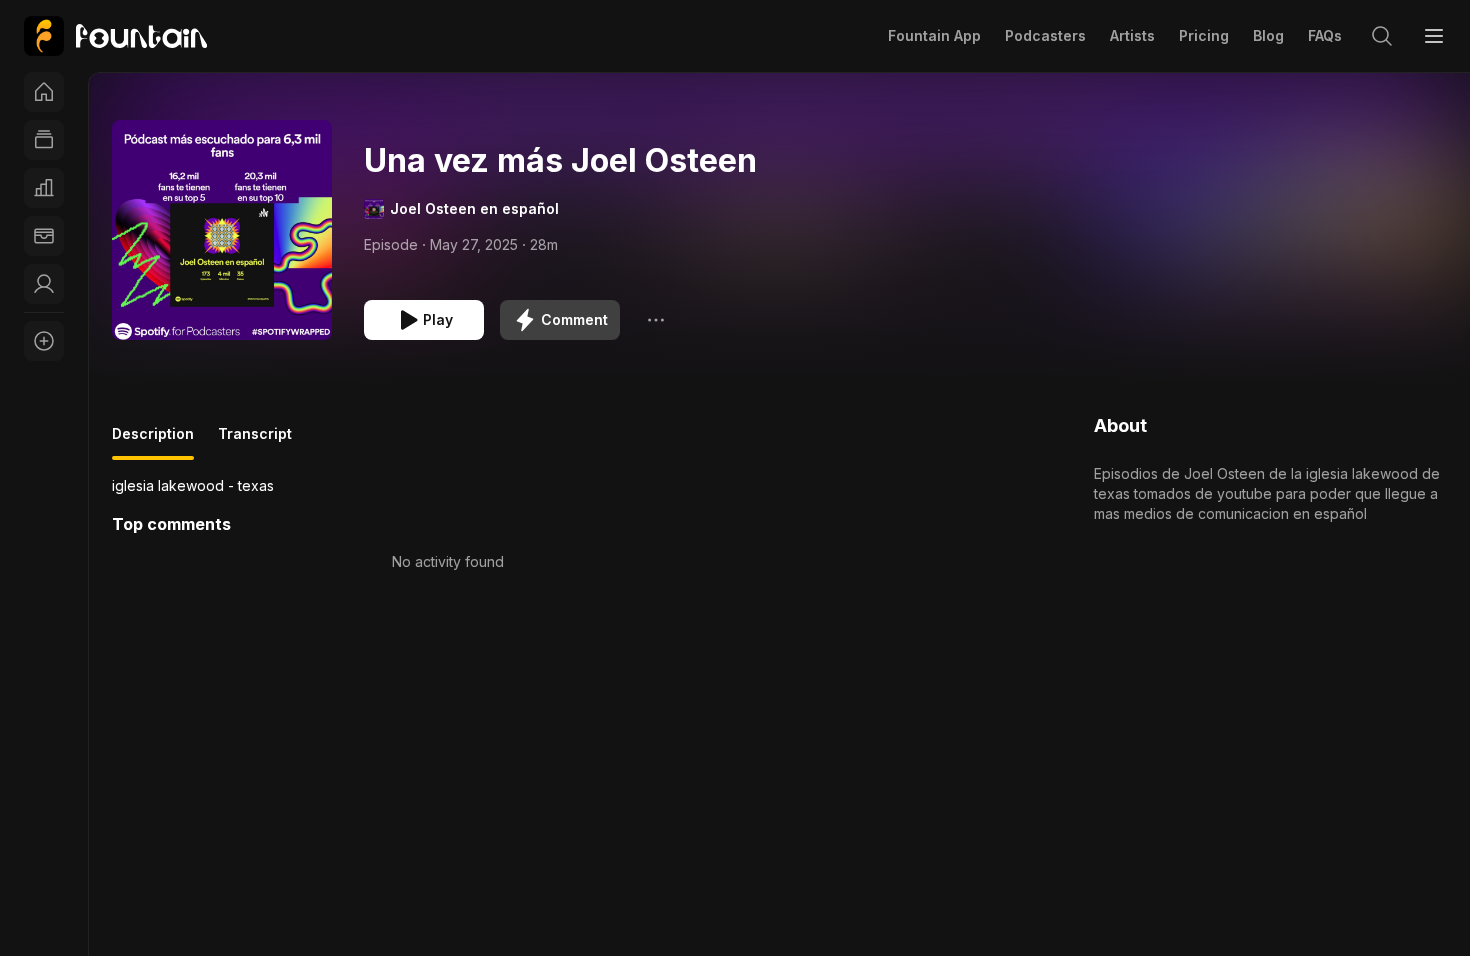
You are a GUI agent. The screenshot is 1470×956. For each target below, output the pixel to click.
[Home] (44, 92)
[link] (115, 36)
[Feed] (44, 140)
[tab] (153, 442)
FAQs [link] (1325, 35)
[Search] (1382, 36)
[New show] (44, 341)
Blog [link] (1268, 35)
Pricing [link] (1204, 35)
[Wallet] (44, 236)
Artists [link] (1132, 35)
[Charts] (44, 188)
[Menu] (1434, 36)
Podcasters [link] (1045, 35)
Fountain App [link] (934, 35)
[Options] (656, 320)
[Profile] (44, 284)
